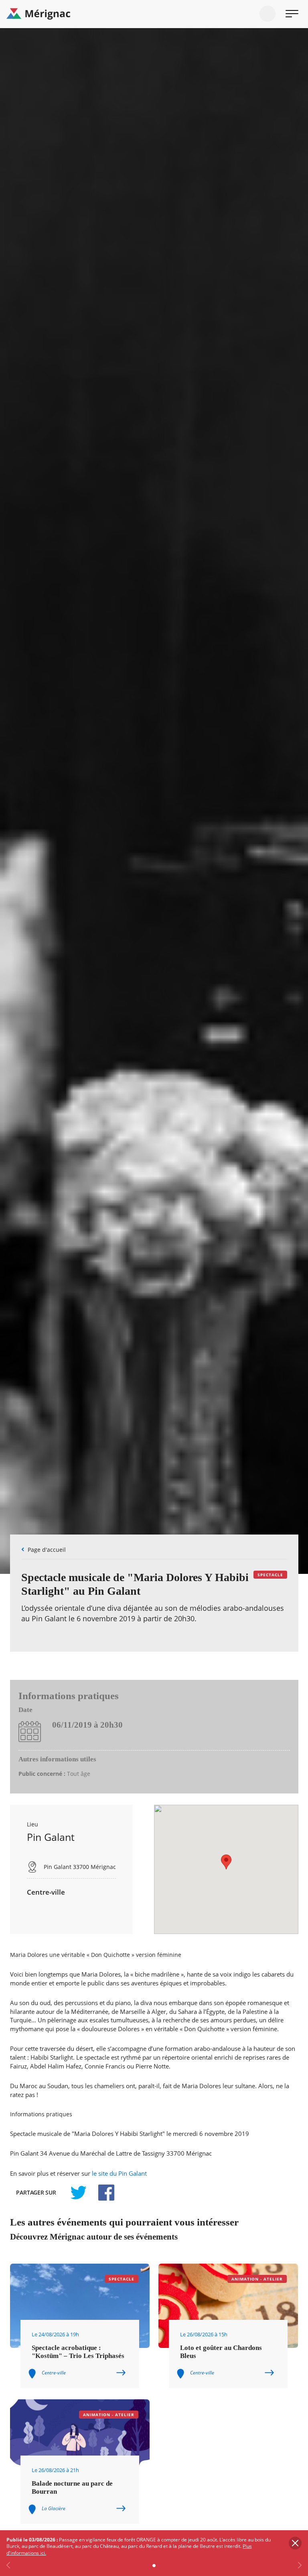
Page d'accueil (47, 1550)
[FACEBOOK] (102, 2193)
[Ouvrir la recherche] (267, 14)
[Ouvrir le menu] (292, 14)
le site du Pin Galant (119, 2173)
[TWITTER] (78, 2193)
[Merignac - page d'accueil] (154, 14)
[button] (226, 1862)
